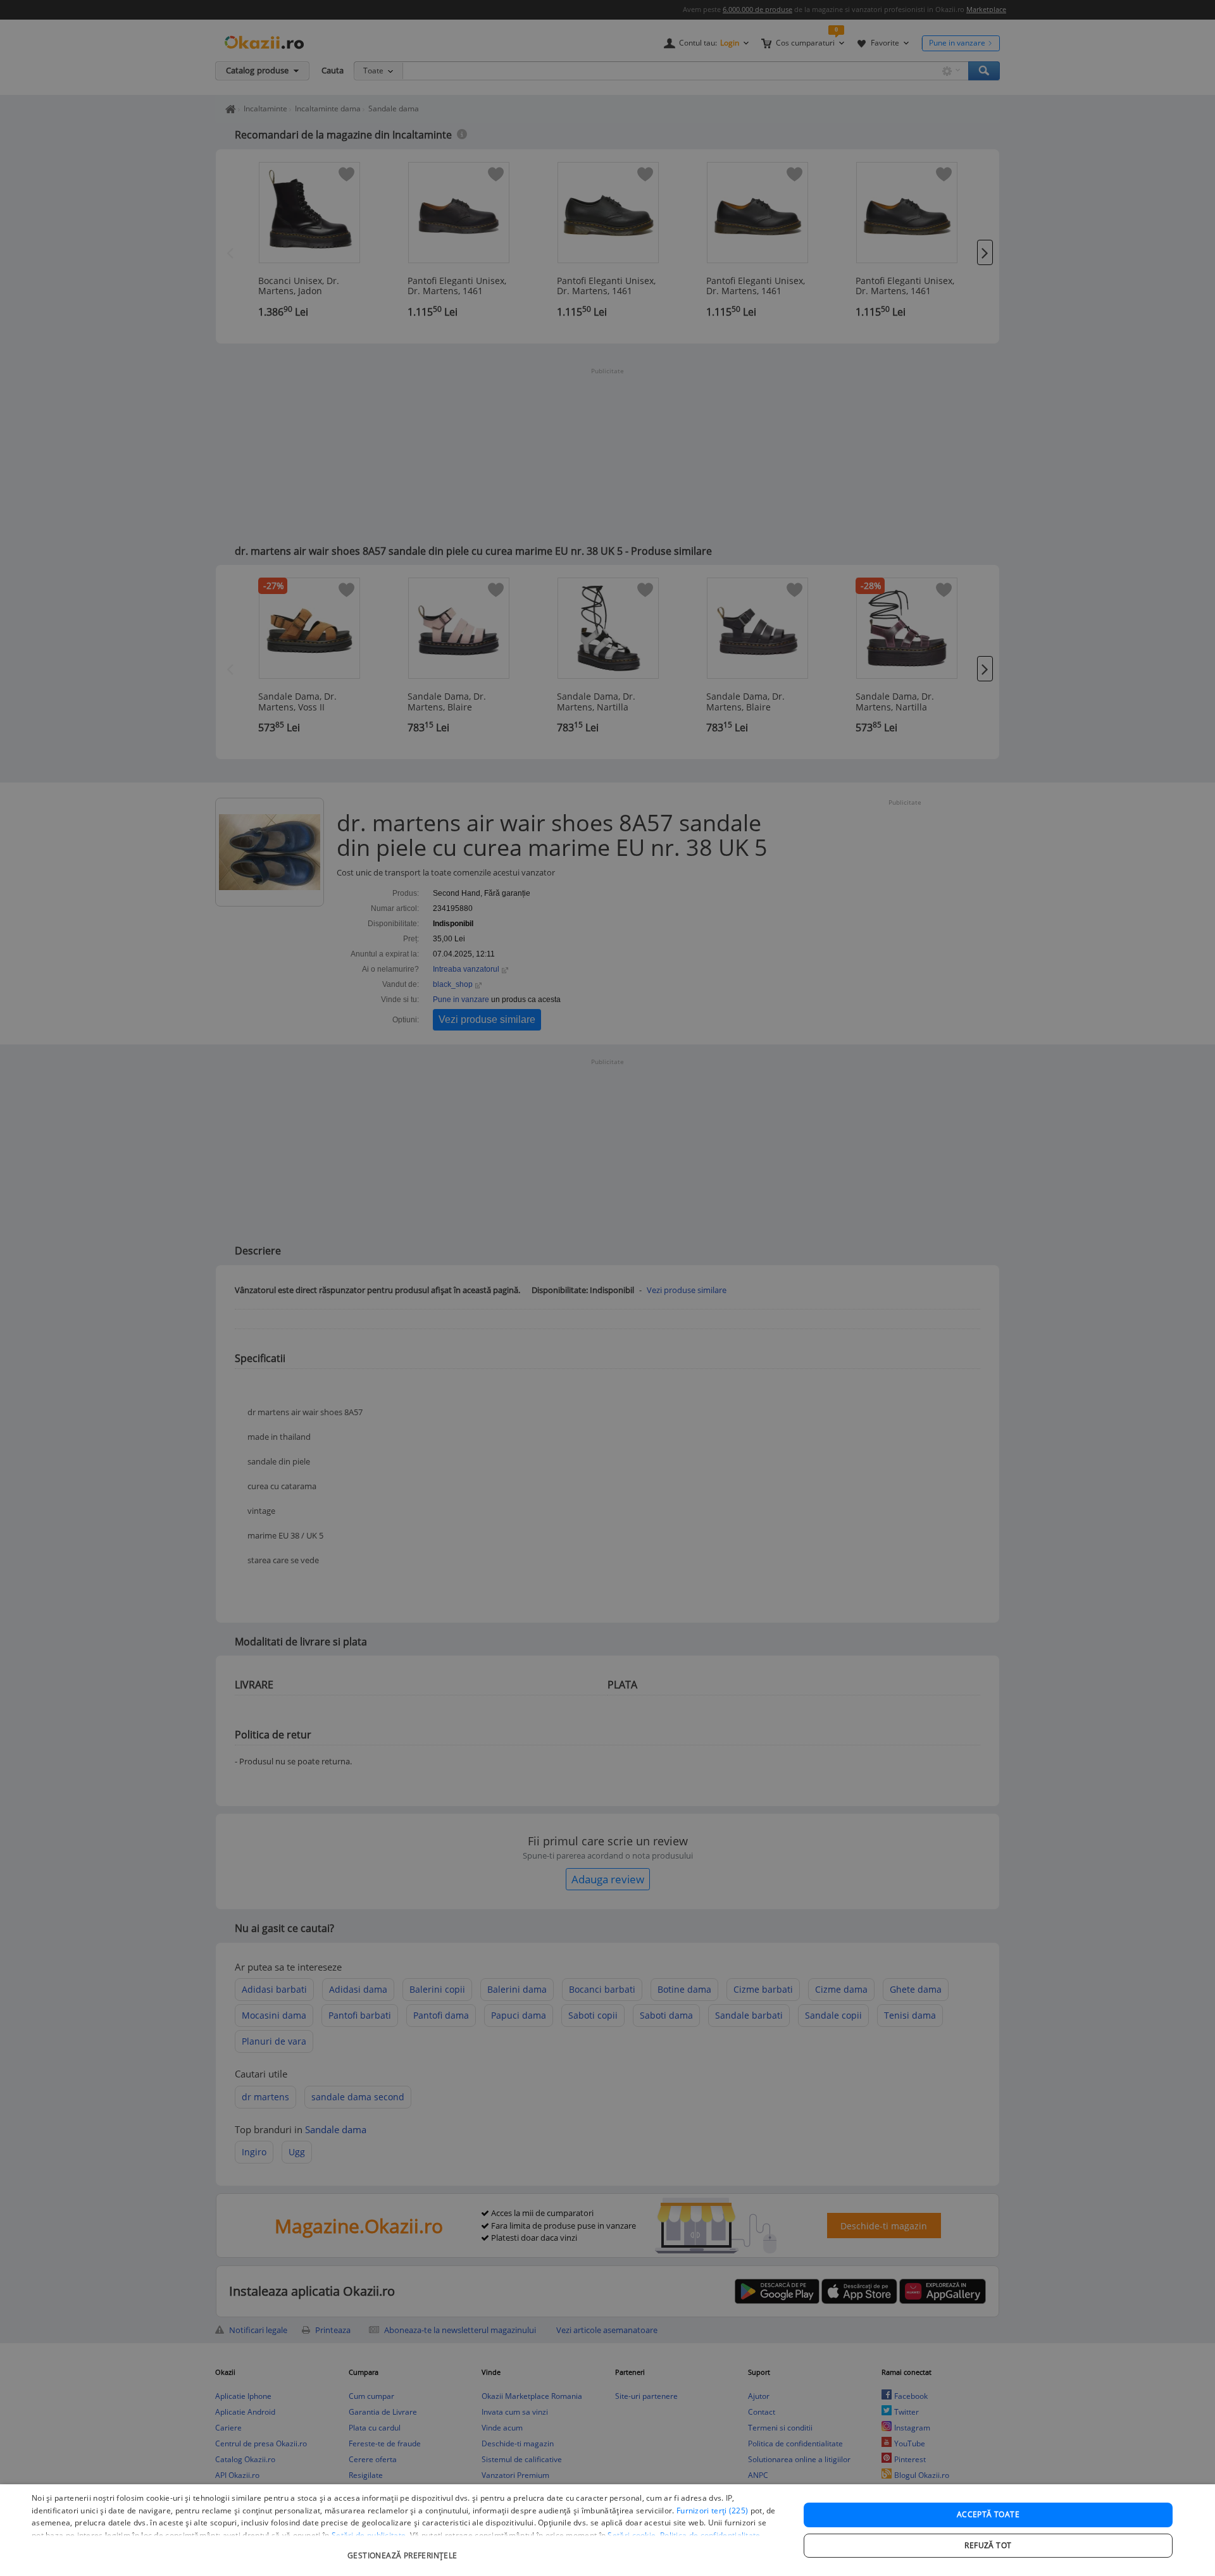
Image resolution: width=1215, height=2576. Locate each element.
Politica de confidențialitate (710, 2535)
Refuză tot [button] (988, 2545)
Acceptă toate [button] (988, 2514)
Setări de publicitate (369, 2535)
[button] (404, 2549)
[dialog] (607, 2530)
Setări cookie (632, 2535)
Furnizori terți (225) (712, 2511)
